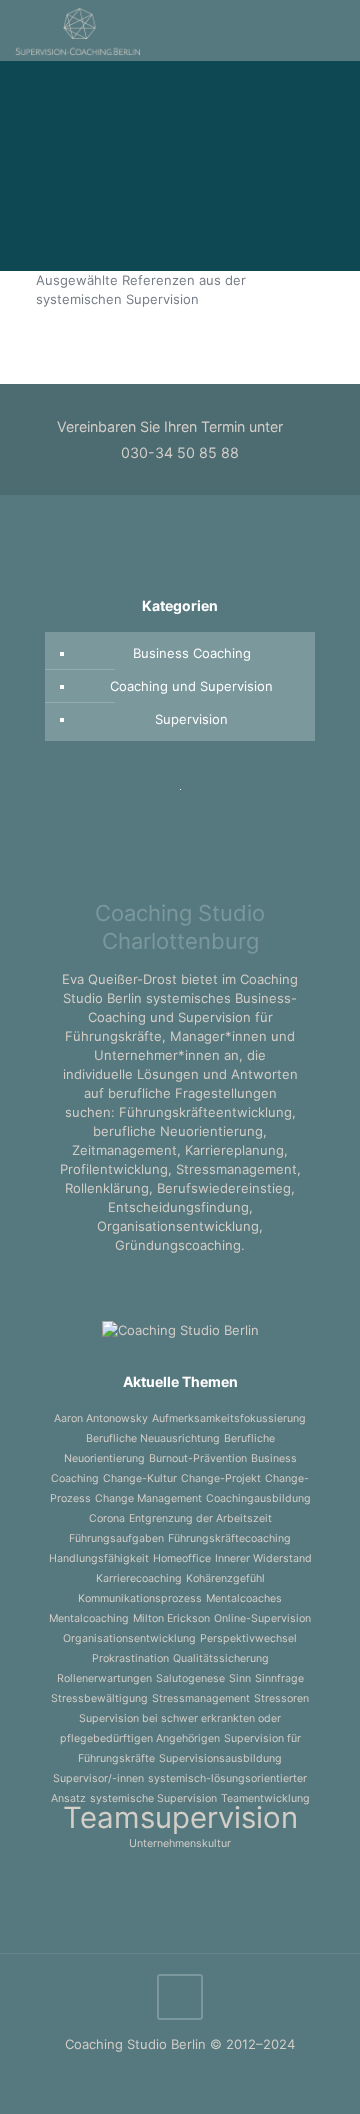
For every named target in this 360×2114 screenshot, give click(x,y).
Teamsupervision (180, 1817)
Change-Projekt (221, 1478)
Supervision (191, 719)
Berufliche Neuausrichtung (153, 1438)
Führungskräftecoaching (229, 1538)
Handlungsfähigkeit (99, 1558)
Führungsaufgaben (116, 1538)
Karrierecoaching (139, 1578)
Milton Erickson (171, 1618)
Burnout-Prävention (198, 1458)
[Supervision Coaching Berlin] (77, 30)
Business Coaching (192, 653)
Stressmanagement (201, 1698)
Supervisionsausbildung (220, 1758)
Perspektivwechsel (248, 1638)
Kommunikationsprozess (140, 1598)
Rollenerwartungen (104, 1678)
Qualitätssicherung (221, 1658)
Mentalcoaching (89, 1618)
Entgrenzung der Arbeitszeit (200, 1518)
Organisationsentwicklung (129, 1638)
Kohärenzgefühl (225, 1578)
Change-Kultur (140, 1478)
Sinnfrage (279, 1678)
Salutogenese (190, 1678)
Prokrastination (130, 1658)
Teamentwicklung (265, 1798)
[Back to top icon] (180, 1997)
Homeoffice (182, 1558)
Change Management (148, 1498)
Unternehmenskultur (180, 1843)
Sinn (240, 1678)
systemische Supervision (153, 1798)
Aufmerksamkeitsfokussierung (229, 1418)
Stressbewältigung (99, 1698)
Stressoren (281, 1698)
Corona (107, 1518)
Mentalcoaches (244, 1598)
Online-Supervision (262, 1618)
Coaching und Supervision (191, 686)
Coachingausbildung (258, 1498)
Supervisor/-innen (98, 1778)
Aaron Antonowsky (101, 1418)
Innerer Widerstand (263, 1558)
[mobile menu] (333, 30)
